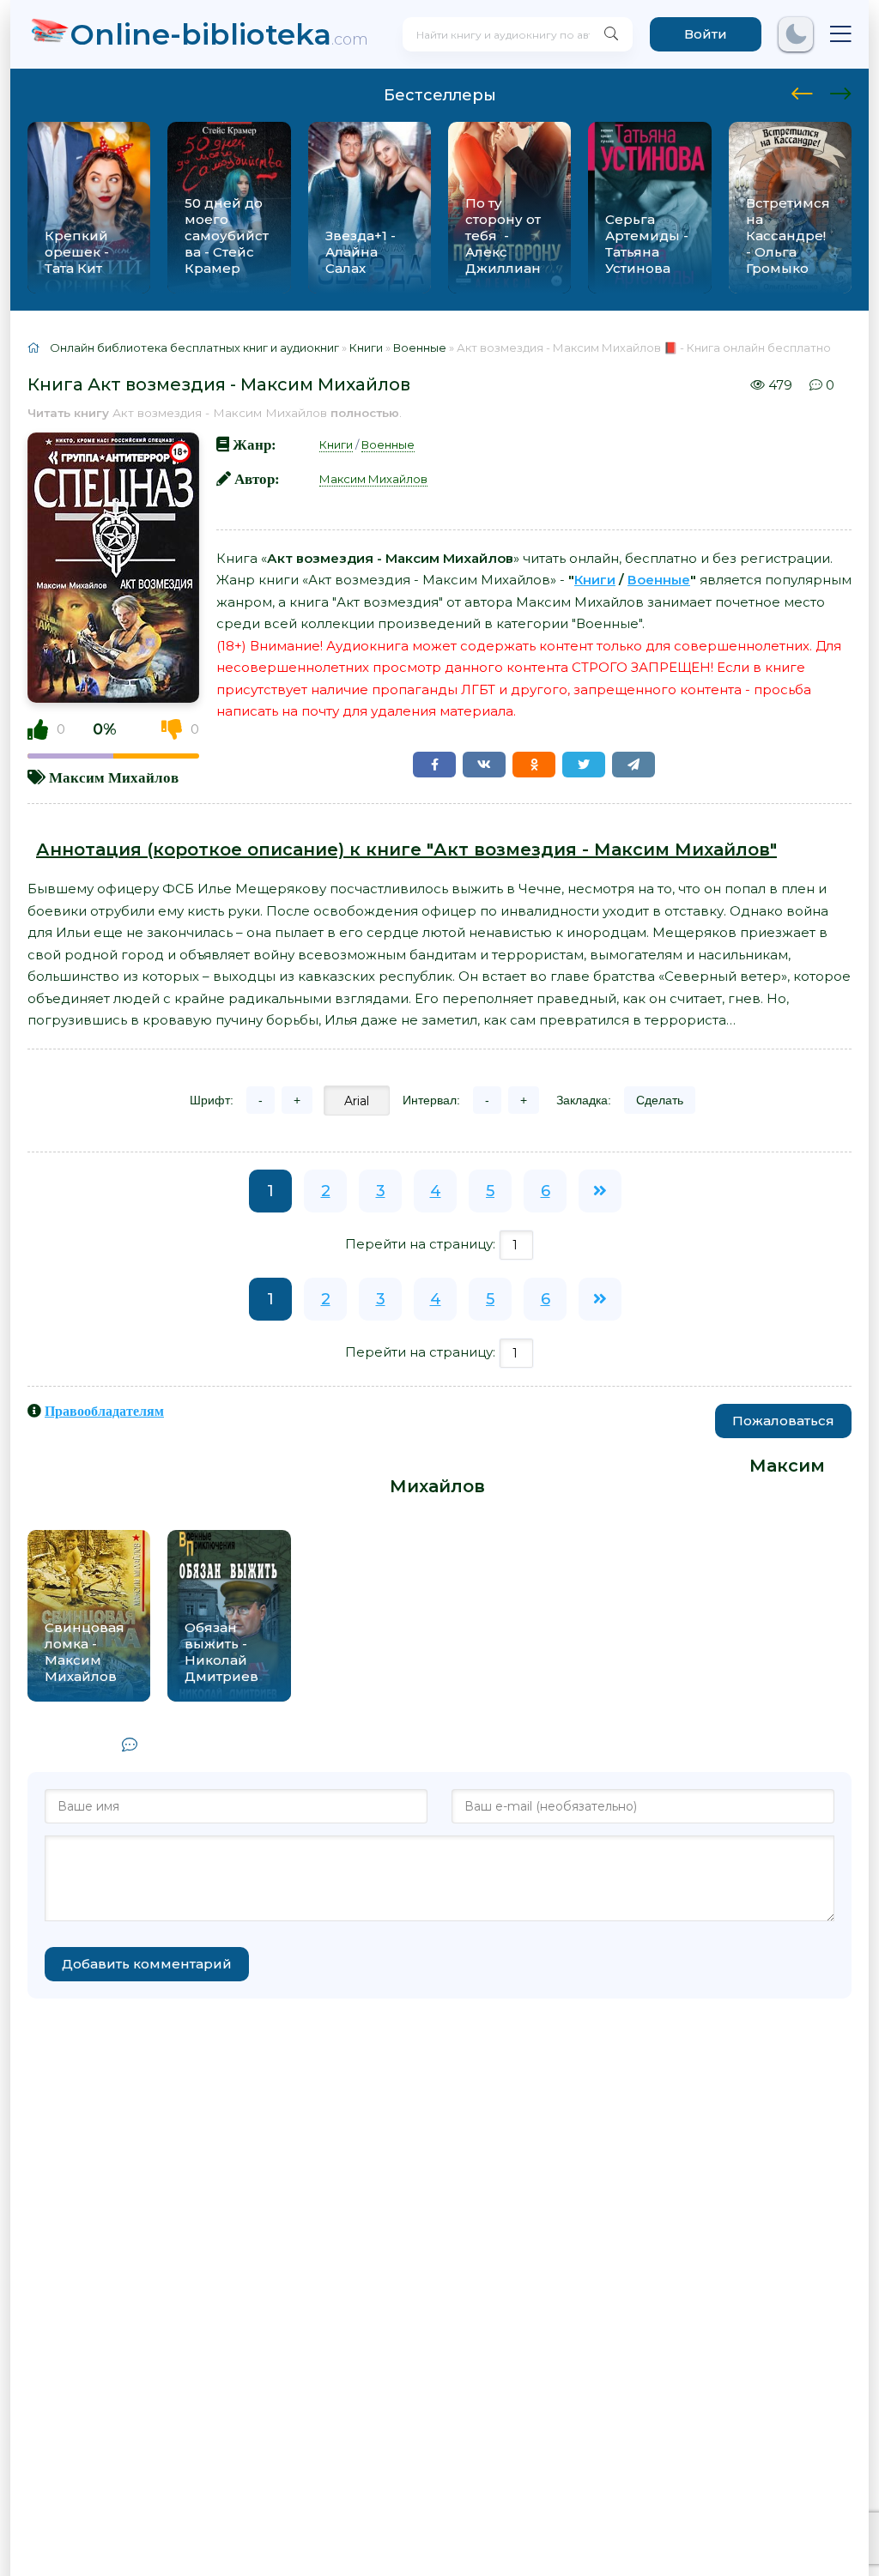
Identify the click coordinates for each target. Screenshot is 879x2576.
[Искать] (611, 34)
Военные (388, 444)
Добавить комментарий (147, 1964)
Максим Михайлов (114, 777)
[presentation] (802, 91)
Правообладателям (104, 1411)
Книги (336, 444)
